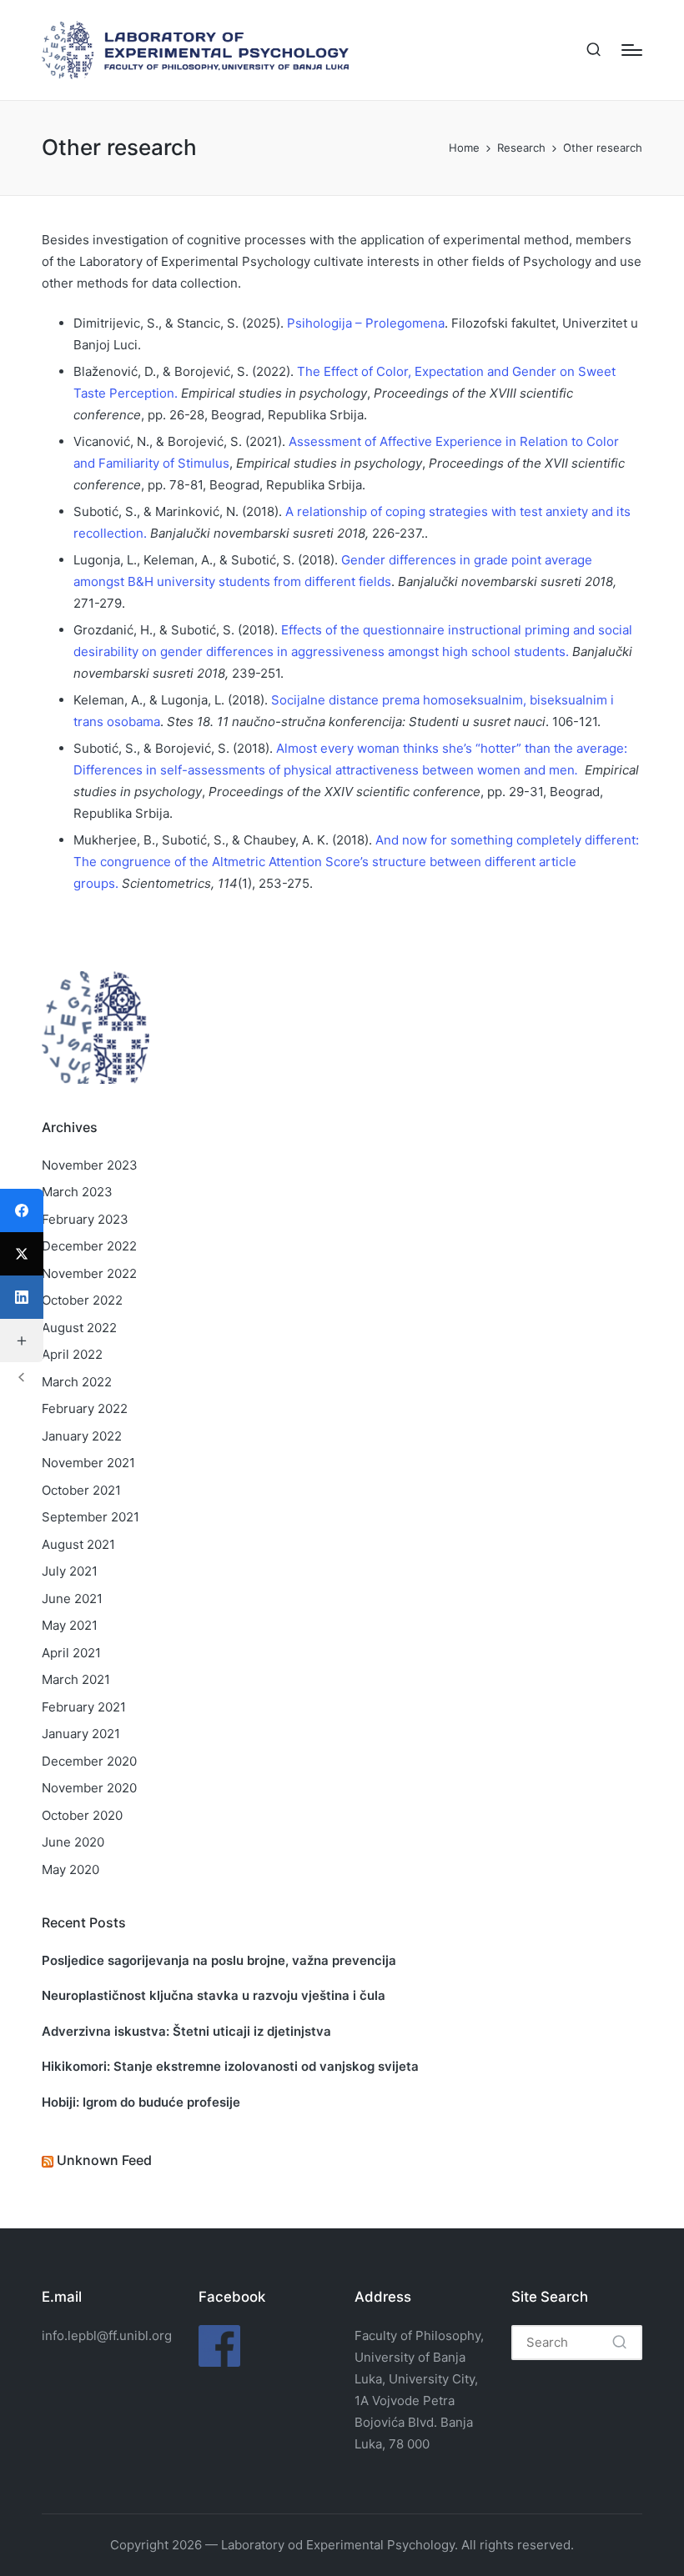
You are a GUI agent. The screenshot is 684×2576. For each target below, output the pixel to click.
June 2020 (73, 1842)
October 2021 (81, 1490)
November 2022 (89, 1273)
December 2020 (89, 1761)
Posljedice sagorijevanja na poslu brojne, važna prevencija (219, 1960)
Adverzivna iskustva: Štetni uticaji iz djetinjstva (186, 2031)
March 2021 (76, 1679)
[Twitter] (22, 1254)
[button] (619, 2343)
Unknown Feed (104, 2160)
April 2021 (71, 1653)
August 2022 (79, 1328)
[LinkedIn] (22, 1297)
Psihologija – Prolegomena (366, 323)
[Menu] (632, 50)
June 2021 (72, 1599)
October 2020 (82, 1815)
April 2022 (72, 1354)
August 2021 (78, 1544)
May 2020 (70, 1869)
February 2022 (85, 1408)
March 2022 (77, 1382)
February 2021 (84, 1707)
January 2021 (81, 1734)
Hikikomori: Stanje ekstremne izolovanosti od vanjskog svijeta (230, 2066)
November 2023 (90, 1165)
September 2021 (91, 1517)
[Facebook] (22, 1210)
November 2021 (88, 1463)
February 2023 (85, 1219)
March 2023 (77, 1192)
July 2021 (70, 1571)
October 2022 (82, 1300)
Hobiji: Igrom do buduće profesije (141, 2102)
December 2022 (89, 1246)
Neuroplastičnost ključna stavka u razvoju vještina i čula (214, 1995)
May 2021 (70, 1625)
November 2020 (89, 1788)
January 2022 (82, 1436)
